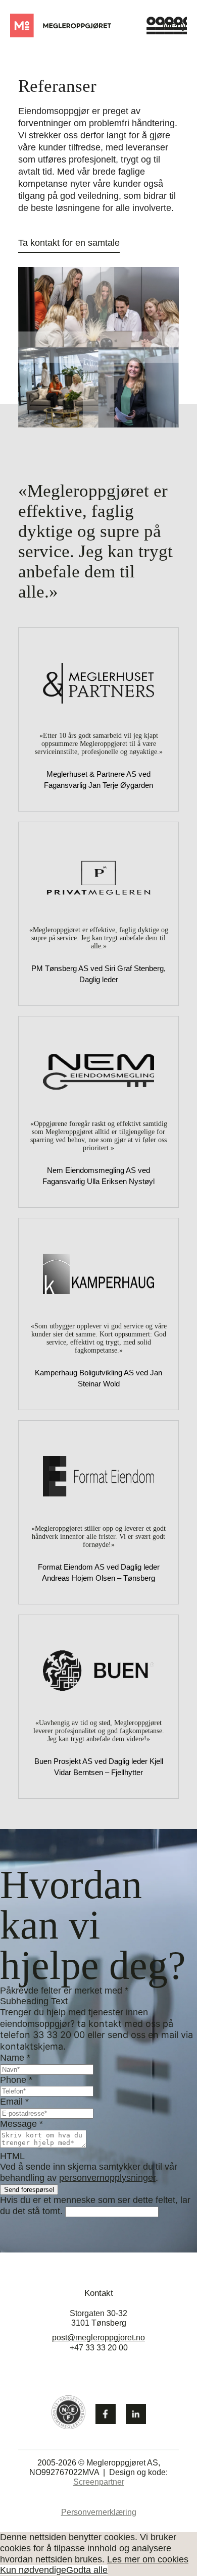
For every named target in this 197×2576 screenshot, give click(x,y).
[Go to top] (162, 2540)
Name (15, 2058)
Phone (16, 2080)
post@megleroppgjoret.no (98, 2338)
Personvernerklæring (99, 2512)
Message (21, 2124)
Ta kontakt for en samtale (69, 243)
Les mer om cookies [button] (148, 2559)
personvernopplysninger (107, 2178)
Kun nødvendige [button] (33, 2570)
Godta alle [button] (87, 2570)
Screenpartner (99, 2482)
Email (14, 2102)
